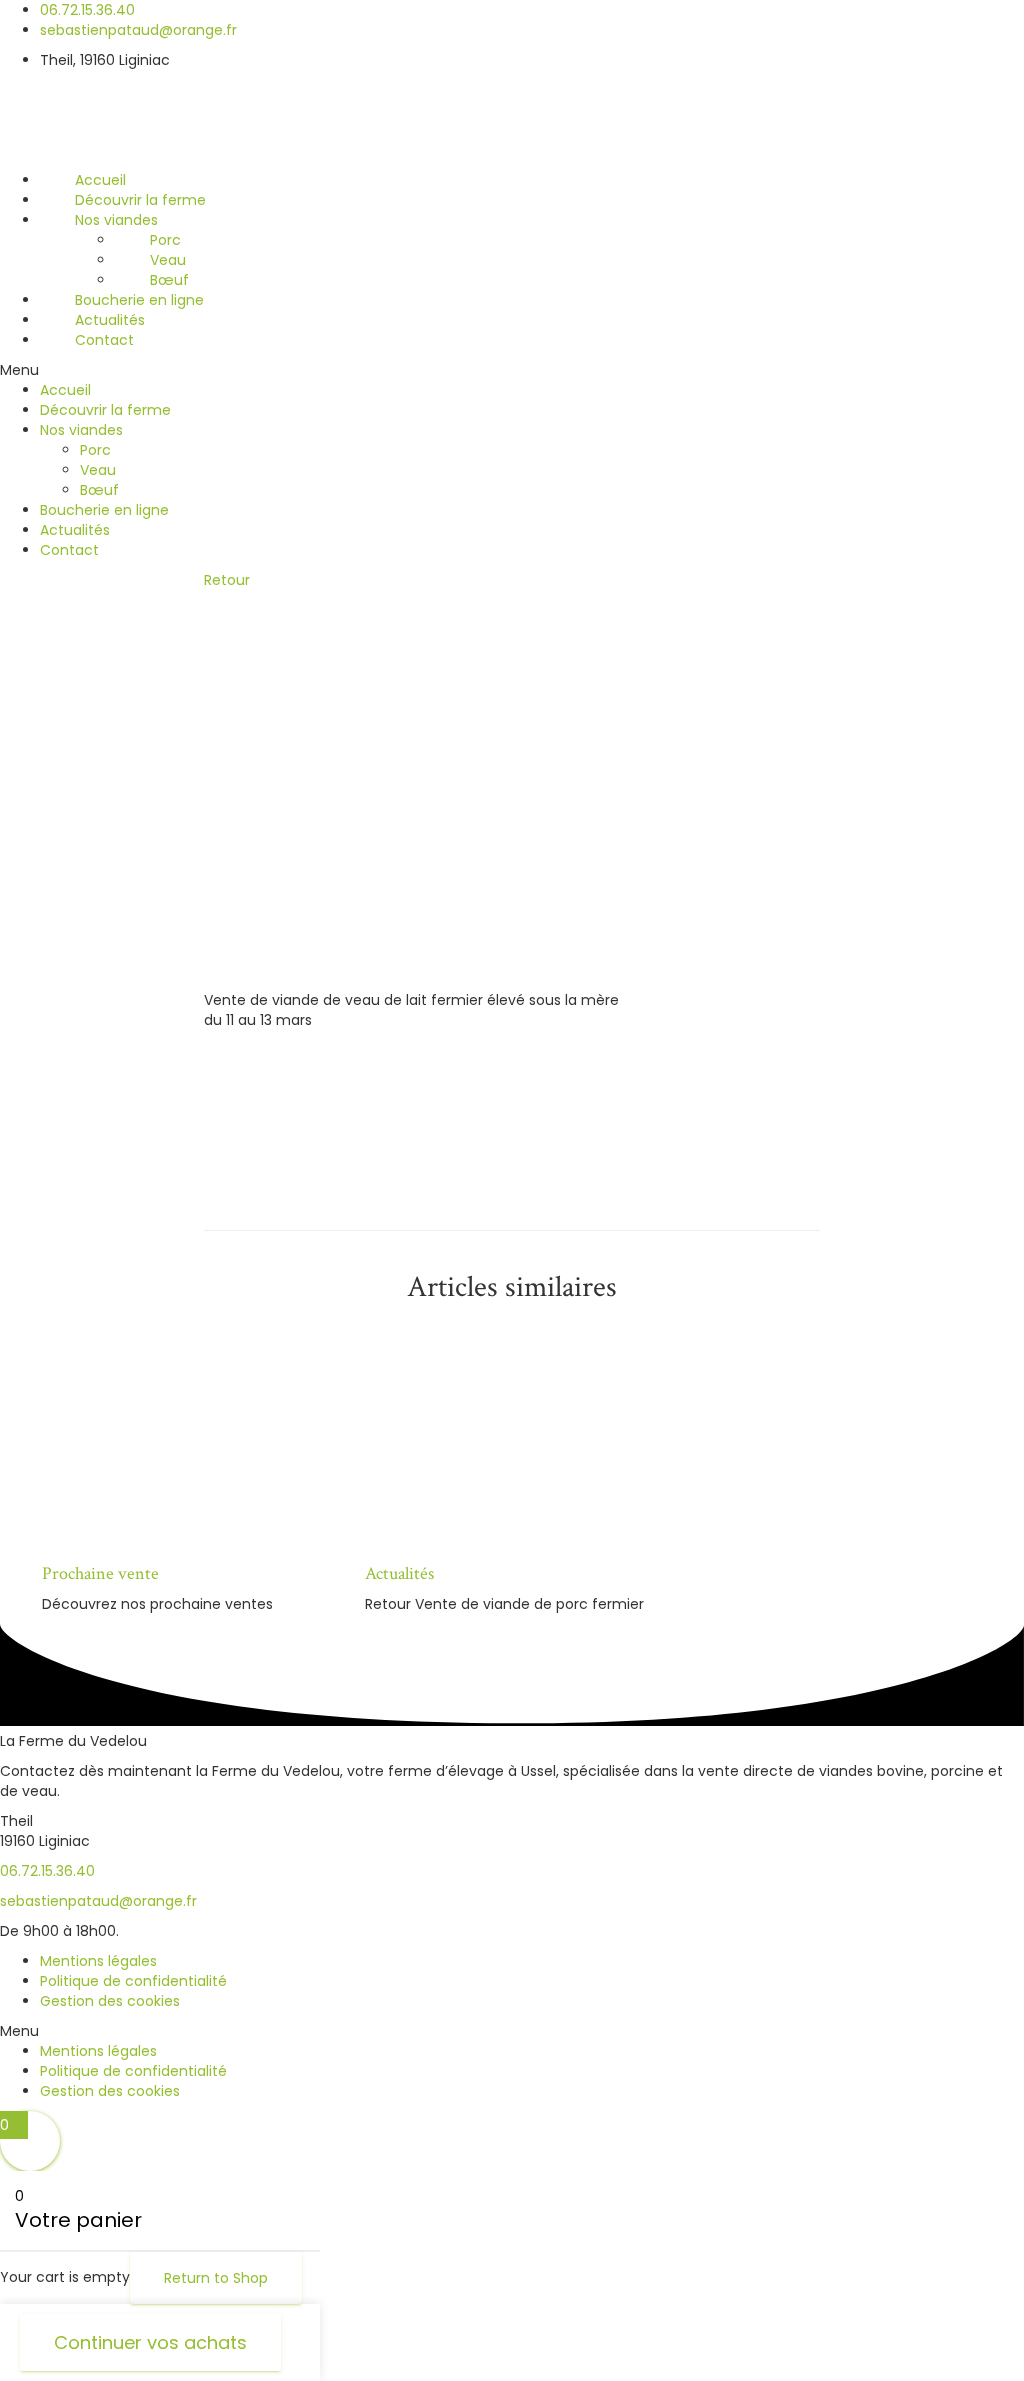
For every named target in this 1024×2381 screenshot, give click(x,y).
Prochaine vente (100, 1573)
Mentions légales (98, 1961)
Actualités (110, 320)
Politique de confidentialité (133, 1981)
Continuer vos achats (150, 2342)
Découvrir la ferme (140, 200)
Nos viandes (116, 220)
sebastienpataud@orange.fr (98, 1901)
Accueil (100, 180)
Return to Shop (216, 2278)
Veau (168, 260)
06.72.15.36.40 (47, 1871)
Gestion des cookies (110, 2001)
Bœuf (169, 280)
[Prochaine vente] (222, 1433)
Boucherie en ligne (139, 300)
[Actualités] (545, 1433)
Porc (165, 240)
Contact (104, 340)
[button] (512, 370)
